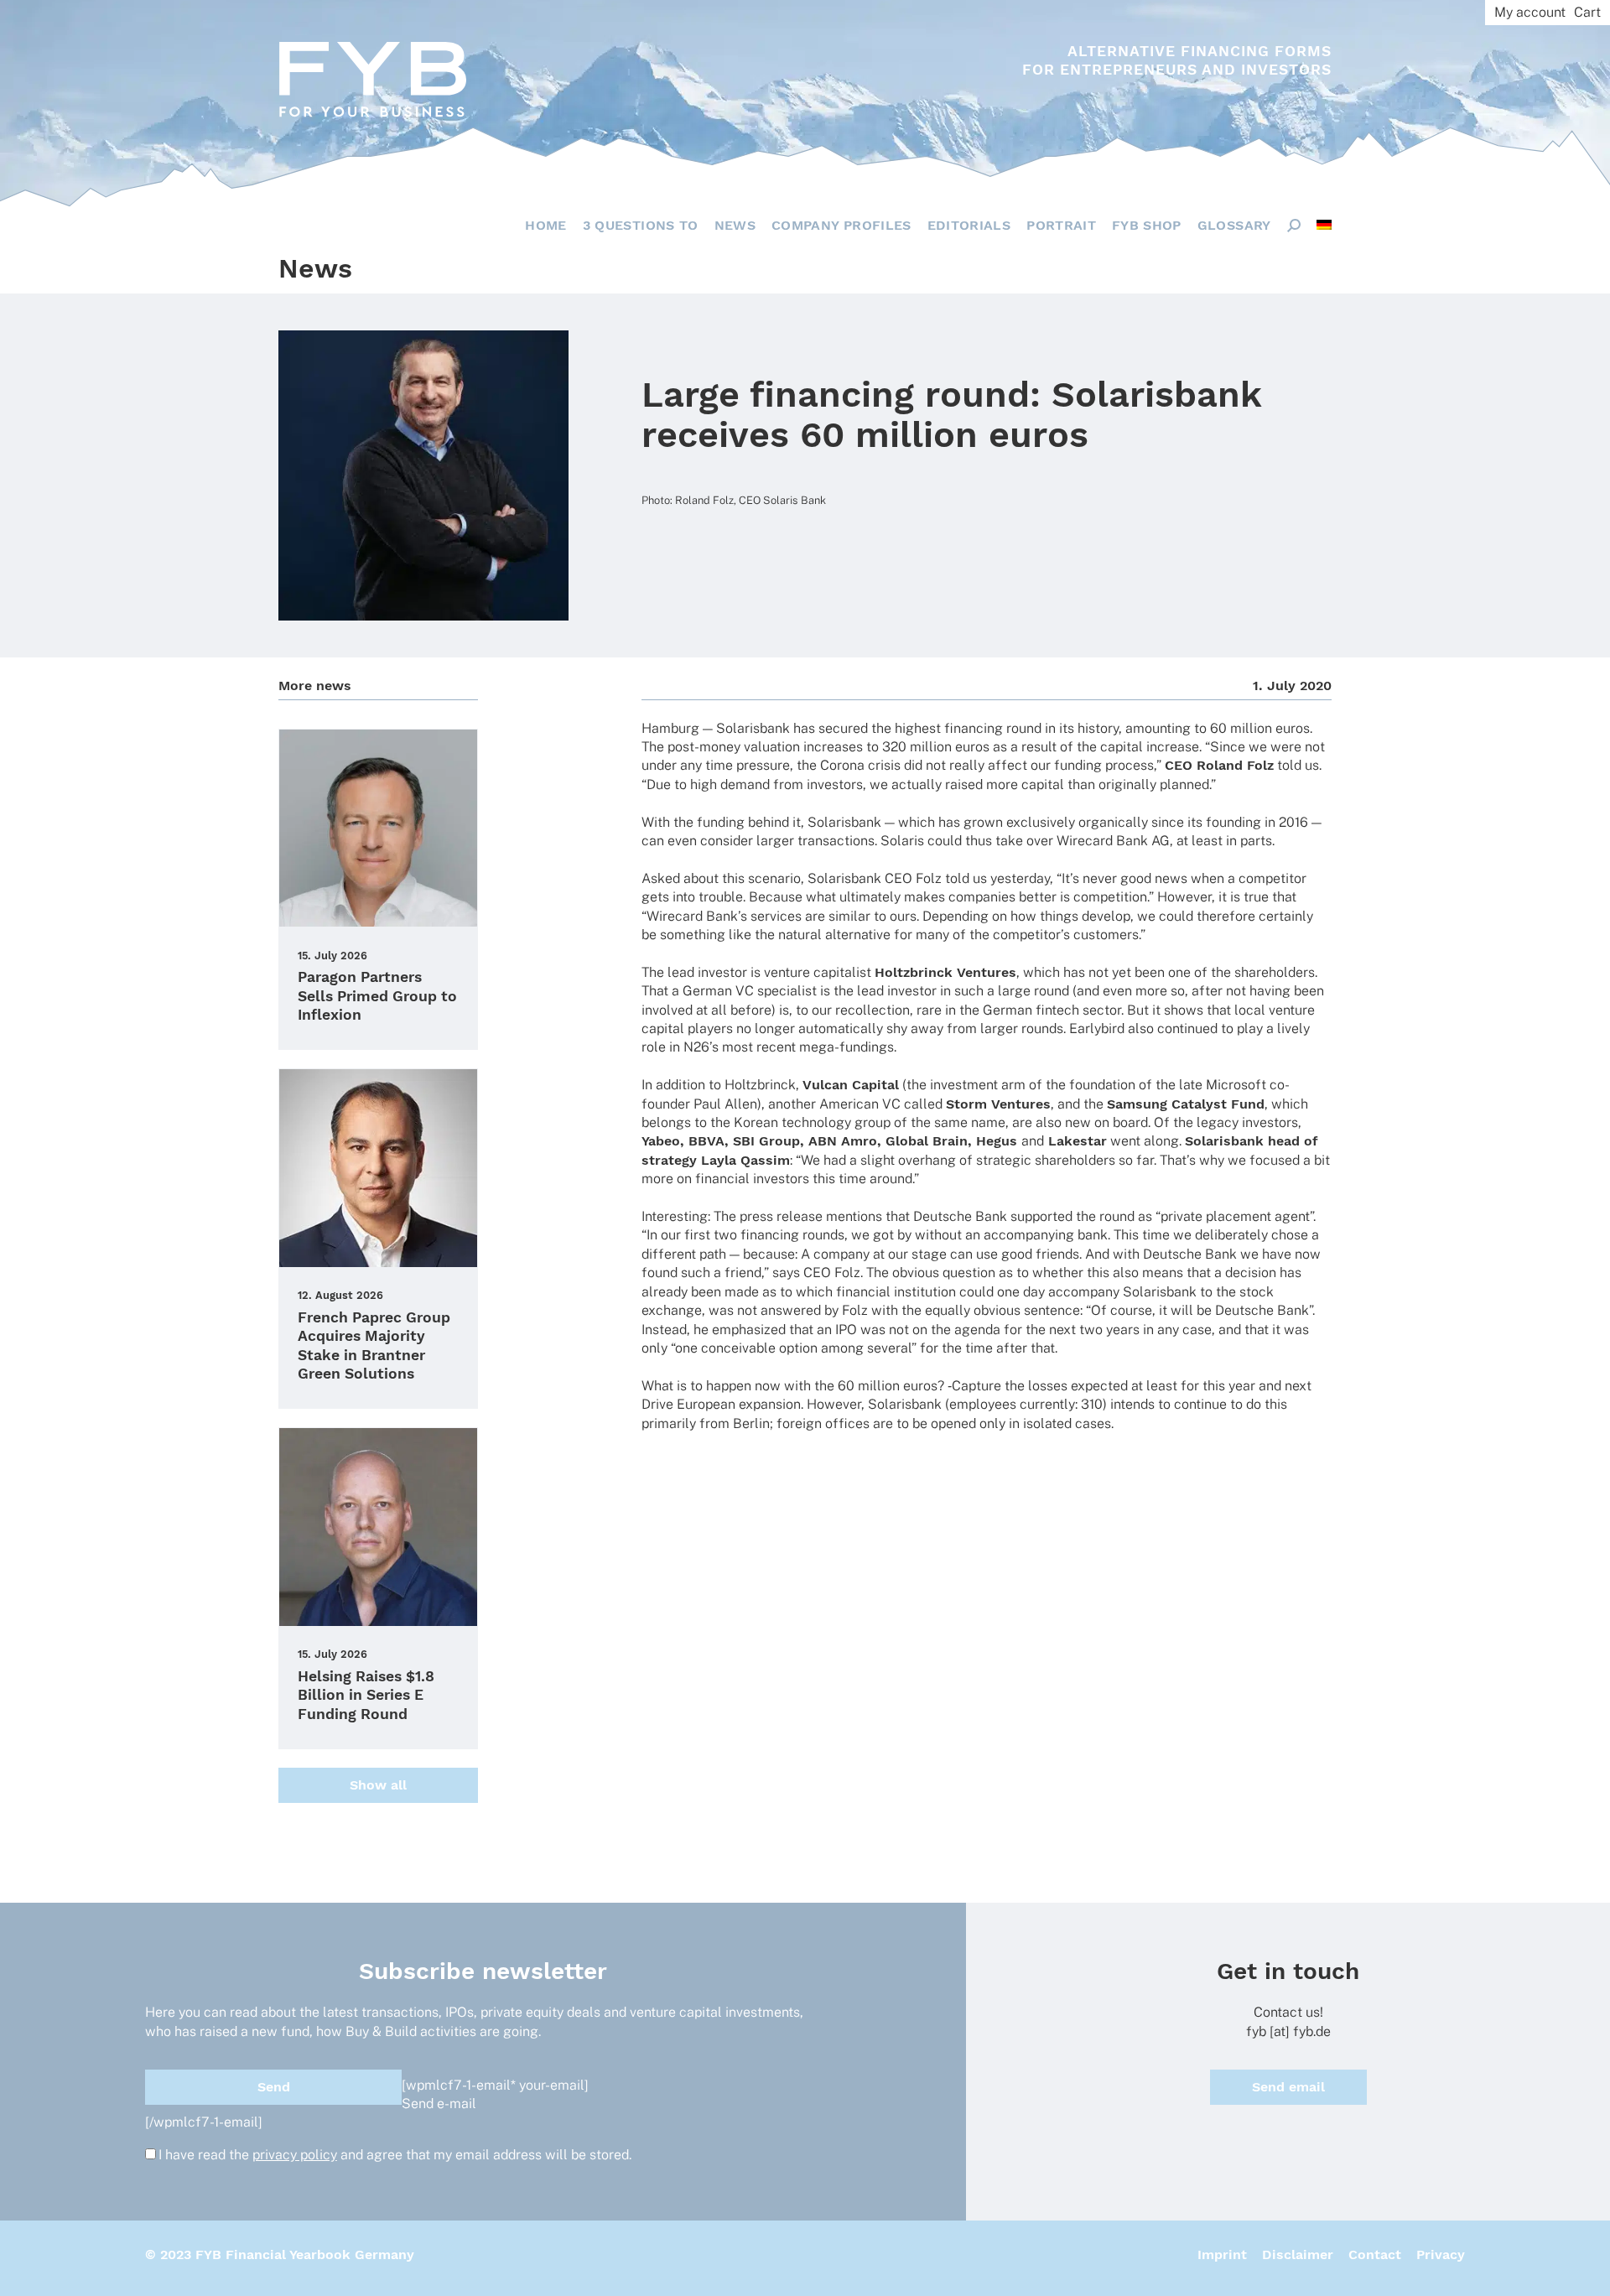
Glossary (1234, 225)
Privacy (1441, 2254)
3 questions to (641, 225)
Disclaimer (1298, 2254)
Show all (378, 1785)
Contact (1375, 2254)
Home (545, 225)
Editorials (969, 225)
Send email (1288, 2087)
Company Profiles (841, 225)
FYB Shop (1147, 225)
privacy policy (295, 2155)
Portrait (1061, 225)
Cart (1587, 12)
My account (1530, 12)
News (735, 225)
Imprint (1222, 2254)
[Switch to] (1324, 225)
